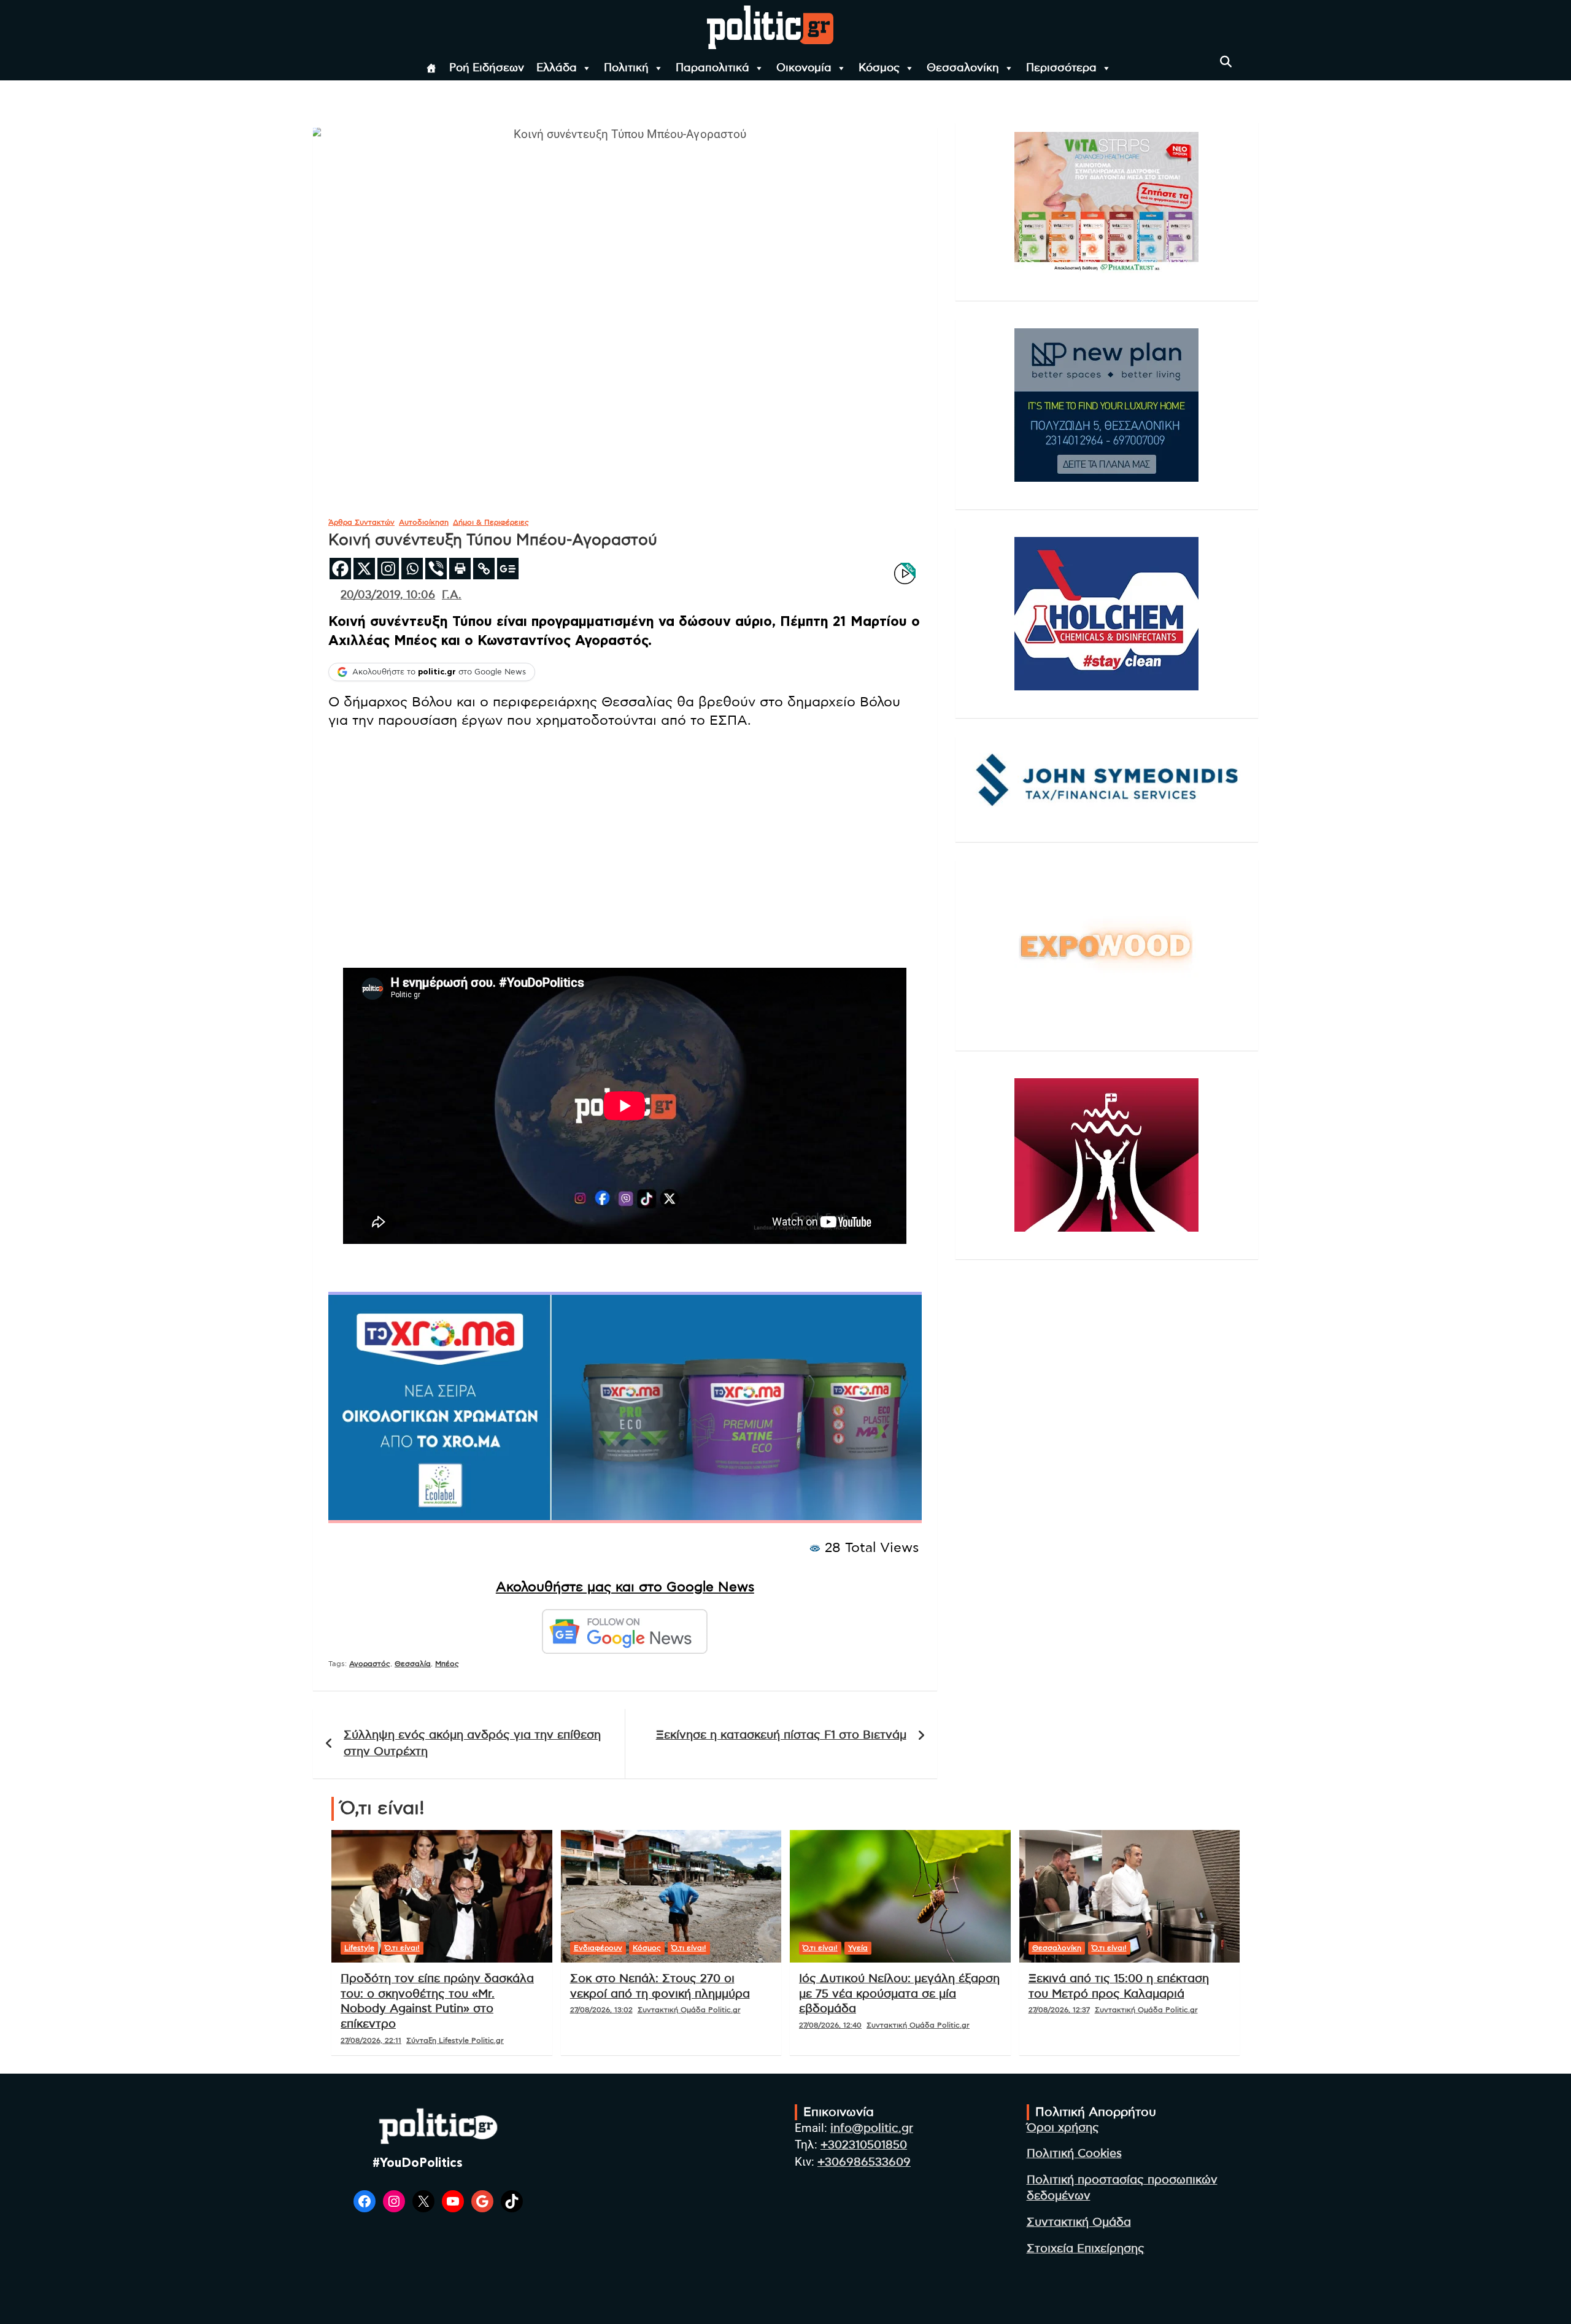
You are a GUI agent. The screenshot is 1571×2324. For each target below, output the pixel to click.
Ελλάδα (557, 68)
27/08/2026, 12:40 (830, 2025)
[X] (364, 569)
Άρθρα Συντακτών (361, 522)
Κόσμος (879, 68)
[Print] (460, 569)
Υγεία (858, 1948)
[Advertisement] (625, 828)
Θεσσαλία (413, 1664)
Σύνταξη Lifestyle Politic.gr (455, 2040)
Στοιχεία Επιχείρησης (1086, 2249)
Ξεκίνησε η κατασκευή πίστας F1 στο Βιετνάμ (781, 1735)
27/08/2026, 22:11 (371, 2040)
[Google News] (508, 569)
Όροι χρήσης (1063, 2128)
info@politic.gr (872, 2129)
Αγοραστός (370, 1664)
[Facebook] (340, 569)
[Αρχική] (431, 68)
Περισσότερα (1061, 68)
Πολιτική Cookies (1074, 2154)
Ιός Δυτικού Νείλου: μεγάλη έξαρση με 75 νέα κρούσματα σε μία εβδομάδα (899, 1994)
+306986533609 (864, 2162)
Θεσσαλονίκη (963, 68)
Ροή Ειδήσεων (487, 68)
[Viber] (436, 569)
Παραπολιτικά (712, 68)
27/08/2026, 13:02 (601, 2010)
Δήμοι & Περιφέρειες (491, 522)
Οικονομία (804, 68)
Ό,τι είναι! (402, 1948)
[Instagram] (388, 569)
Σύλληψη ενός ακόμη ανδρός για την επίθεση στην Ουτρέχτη (472, 1743)
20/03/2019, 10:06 (388, 595)
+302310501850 (864, 2145)
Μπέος (447, 1664)
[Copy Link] (484, 569)
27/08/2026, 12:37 (1059, 2010)
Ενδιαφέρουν (598, 1948)
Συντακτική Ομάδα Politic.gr (689, 2010)
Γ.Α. (452, 595)
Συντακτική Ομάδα (1079, 2222)
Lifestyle (359, 1948)
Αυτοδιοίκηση (424, 522)
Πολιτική (626, 68)
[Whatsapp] (412, 569)
